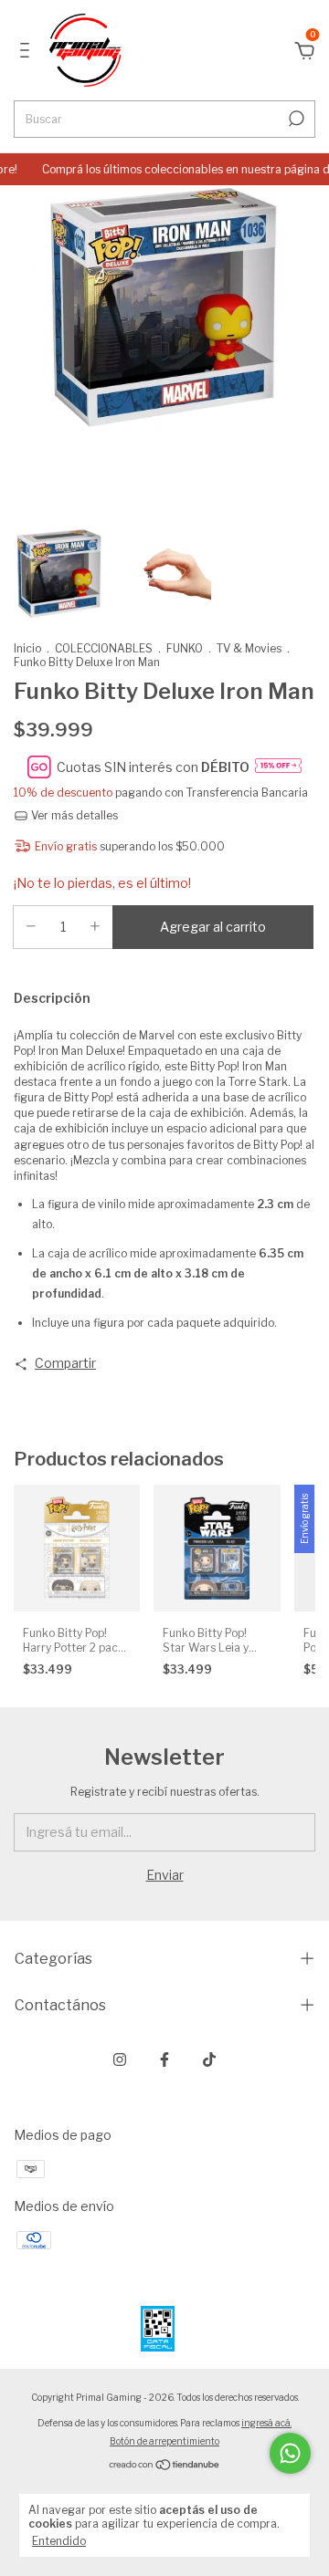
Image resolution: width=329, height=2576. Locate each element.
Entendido (59, 2541)
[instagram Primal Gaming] (120, 2060)
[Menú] (28, 52)
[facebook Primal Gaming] (164, 2060)
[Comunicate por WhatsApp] (290, 2453)
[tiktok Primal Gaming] (209, 2060)
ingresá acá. (266, 2423)
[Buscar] (295, 119)
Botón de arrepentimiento (164, 2441)
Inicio (27, 648)
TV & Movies (249, 648)
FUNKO (185, 648)
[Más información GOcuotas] (278, 767)
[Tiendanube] (165, 2466)
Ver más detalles (73, 815)
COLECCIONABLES (104, 648)
